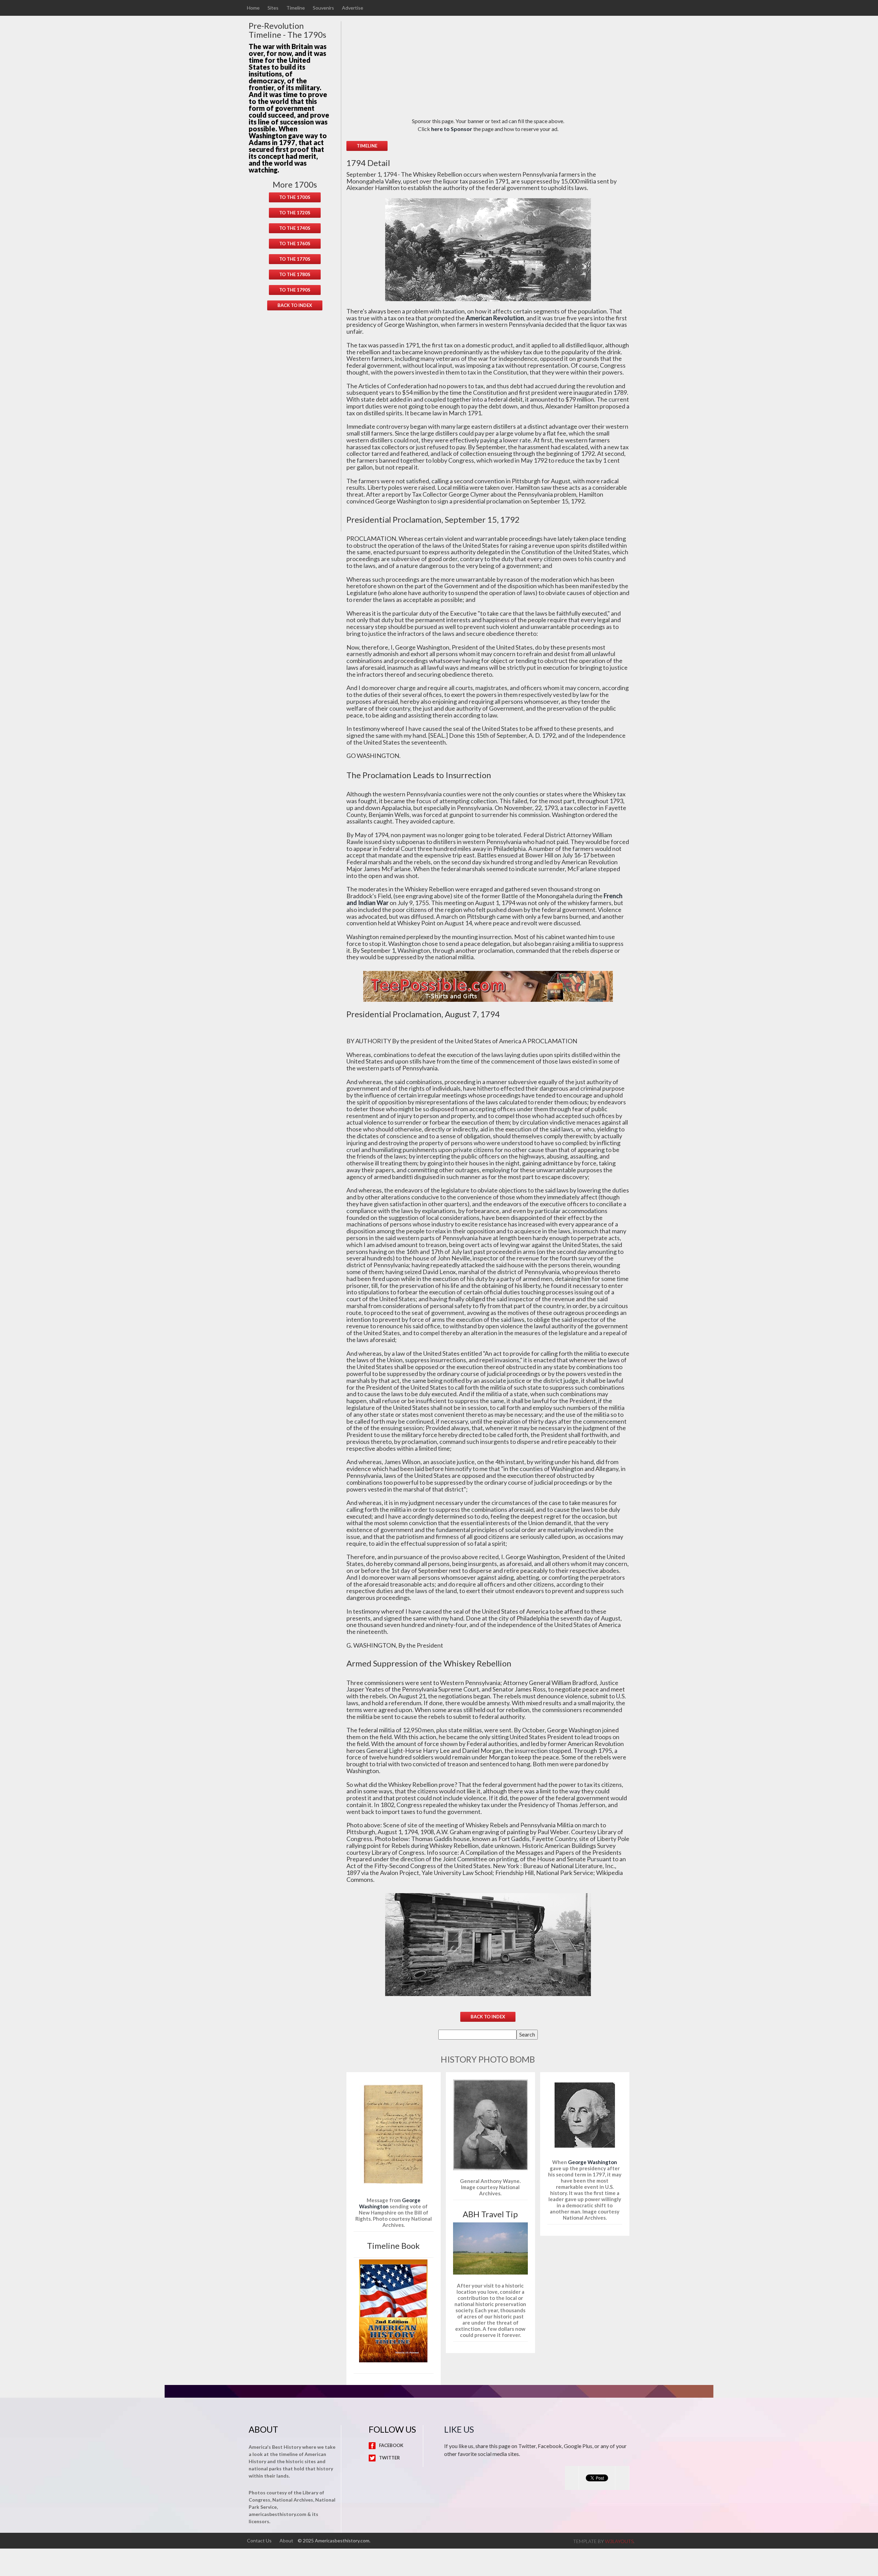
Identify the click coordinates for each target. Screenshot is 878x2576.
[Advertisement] (295, 427)
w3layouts (619, 2541)
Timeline (296, 8)
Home (253, 8)
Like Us (459, 2429)
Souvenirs (323, 8)
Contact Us (259, 2541)
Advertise (353, 8)
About (286, 2541)
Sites (273, 8)
